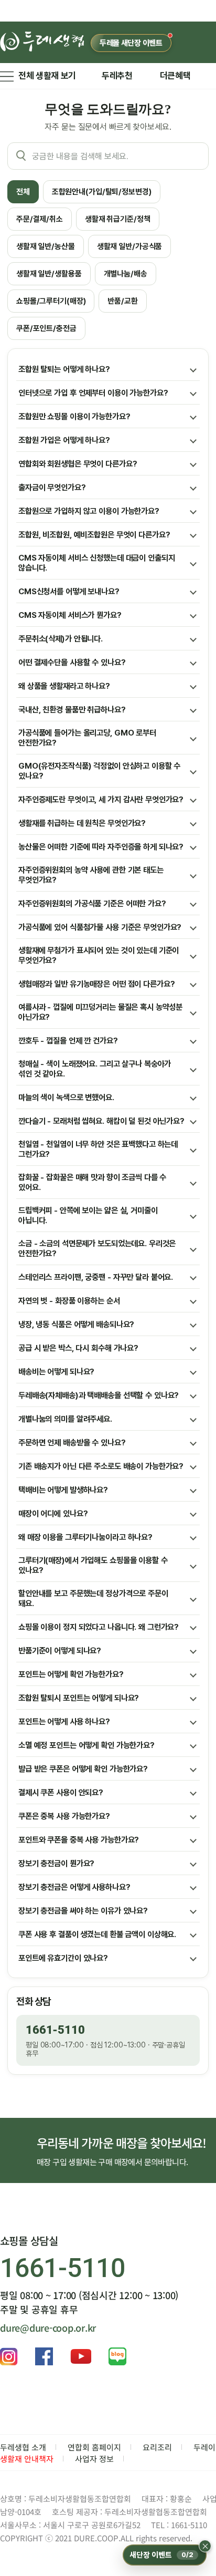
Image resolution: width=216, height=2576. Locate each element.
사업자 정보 (94, 2459)
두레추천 (117, 76)
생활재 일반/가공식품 (130, 246)
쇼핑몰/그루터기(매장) (51, 301)
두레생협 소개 (23, 2447)
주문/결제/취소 (40, 219)
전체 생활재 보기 (47, 76)
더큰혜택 (175, 76)
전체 (23, 192)
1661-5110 (55, 2030)
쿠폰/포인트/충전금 (46, 328)
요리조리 (157, 2447)
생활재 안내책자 (27, 2459)
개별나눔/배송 (126, 274)
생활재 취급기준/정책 (118, 219)
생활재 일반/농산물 (46, 246)
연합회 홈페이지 (94, 2447)
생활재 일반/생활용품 (49, 274)
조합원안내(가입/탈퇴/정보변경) (102, 192)
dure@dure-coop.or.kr (48, 2327)
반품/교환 (122, 301)
